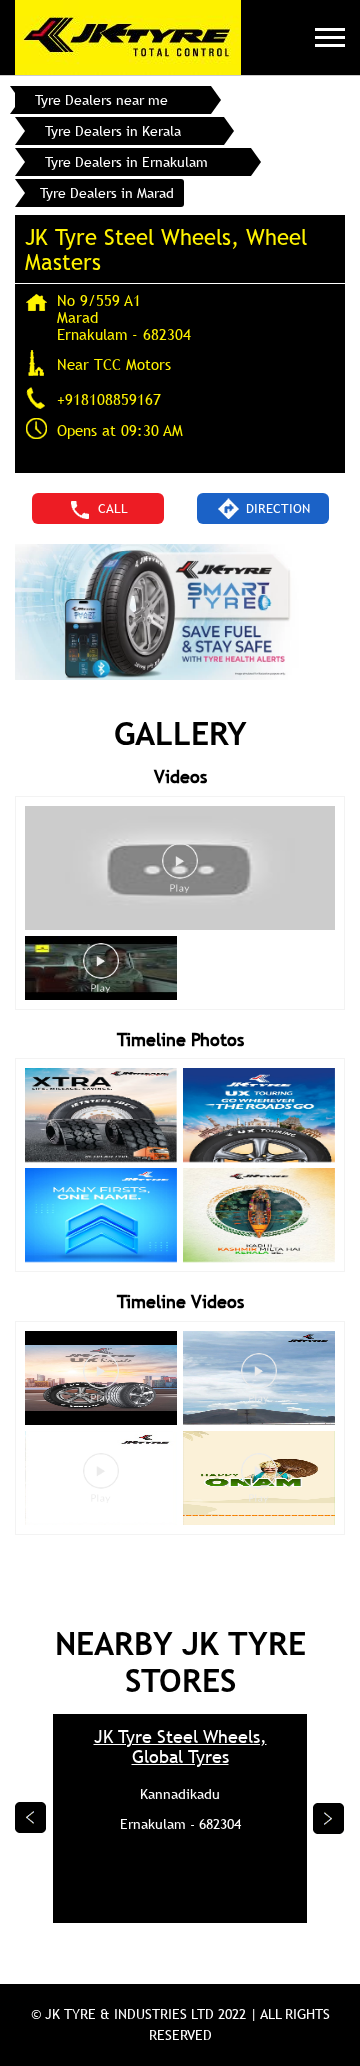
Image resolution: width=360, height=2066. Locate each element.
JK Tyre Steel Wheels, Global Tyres (180, 1747)
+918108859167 (109, 399)
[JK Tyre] (128, 37)
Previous (31, 1818)
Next (329, 1818)
